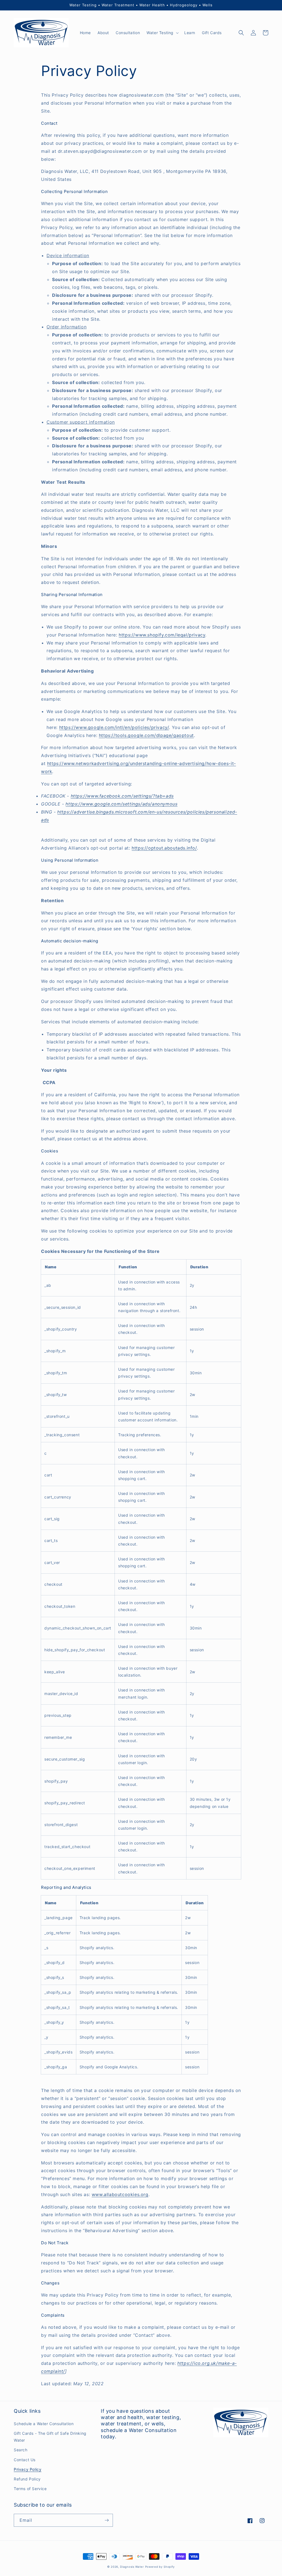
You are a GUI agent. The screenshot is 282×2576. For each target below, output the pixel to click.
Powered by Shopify (160, 2567)
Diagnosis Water (132, 2567)
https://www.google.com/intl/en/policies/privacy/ (114, 727)
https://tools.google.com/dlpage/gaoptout (146, 735)
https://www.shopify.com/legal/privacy (162, 635)
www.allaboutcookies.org (120, 2194)
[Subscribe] (107, 2520)
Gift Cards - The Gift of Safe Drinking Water (50, 2437)
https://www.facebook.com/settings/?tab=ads (122, 796)
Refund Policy (27, 2479)
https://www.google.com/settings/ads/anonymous (121, 804)
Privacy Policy (28, 2469)
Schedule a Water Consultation (44, 2424)
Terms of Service (30, 2489)
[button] (162, 33)
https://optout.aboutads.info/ (164, 848)
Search (21, 2450)
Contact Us (25, 2460)
